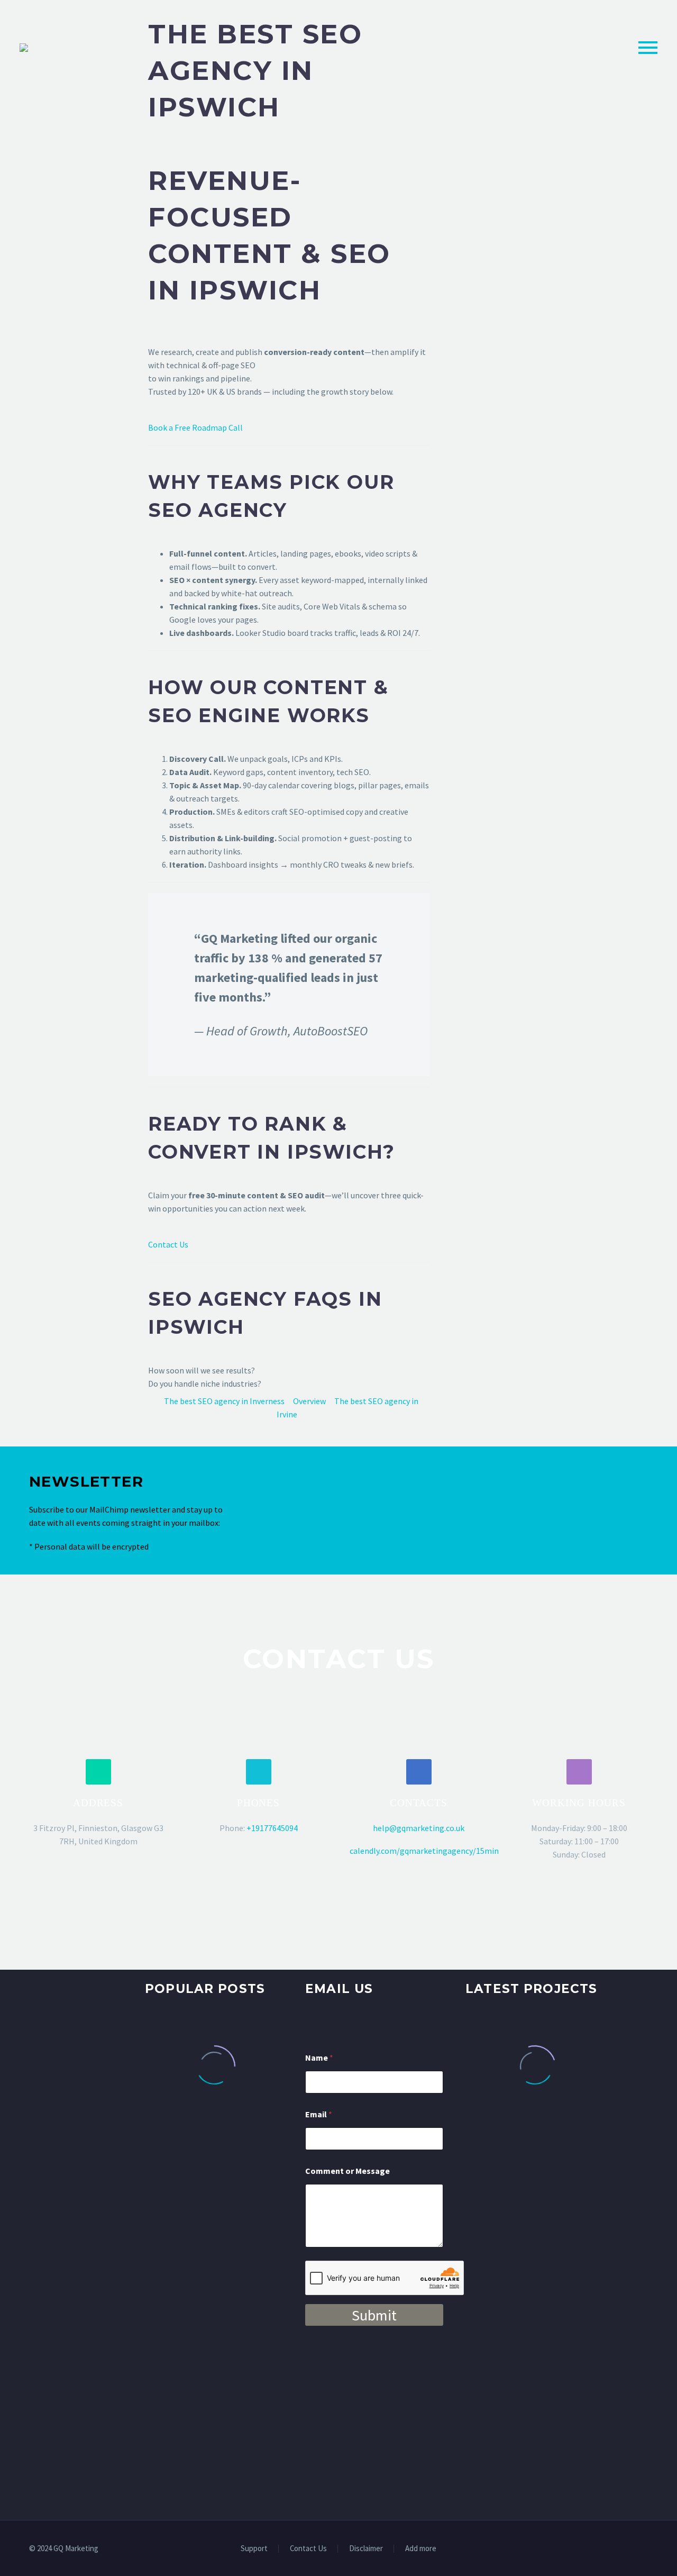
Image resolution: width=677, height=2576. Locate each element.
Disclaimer (366, 2549)
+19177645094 (272, 1828)
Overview (309, 1401)
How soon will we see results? (202, 1370)
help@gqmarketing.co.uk (419, 1828)
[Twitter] (617, 2549)
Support (254, 2549)
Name (319, 2058)
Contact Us (168, 1244)
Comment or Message (347, 2171)
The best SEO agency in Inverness (224, 1401)
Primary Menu (648, 48)
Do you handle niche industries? (205, 1383)
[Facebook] (590, 2549)
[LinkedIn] (603, 2549)
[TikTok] (645, 2549)
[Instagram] (631, 2549)
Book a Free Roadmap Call (195, 427)
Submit (374, 2315)
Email (319, 2114)
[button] (98, 1772)
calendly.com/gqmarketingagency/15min (424, 1851)
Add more (421, 2549)
